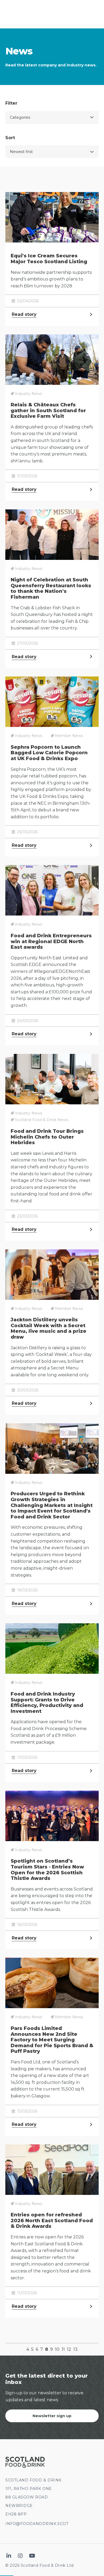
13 (75, 2349)
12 (69, 2349)
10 (57, 2349)
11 (63, 2349)
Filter (11, 103)
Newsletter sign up (52, 2416)
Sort (10, 138)
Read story (24, 314)
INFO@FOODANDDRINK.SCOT (37, 2524)
